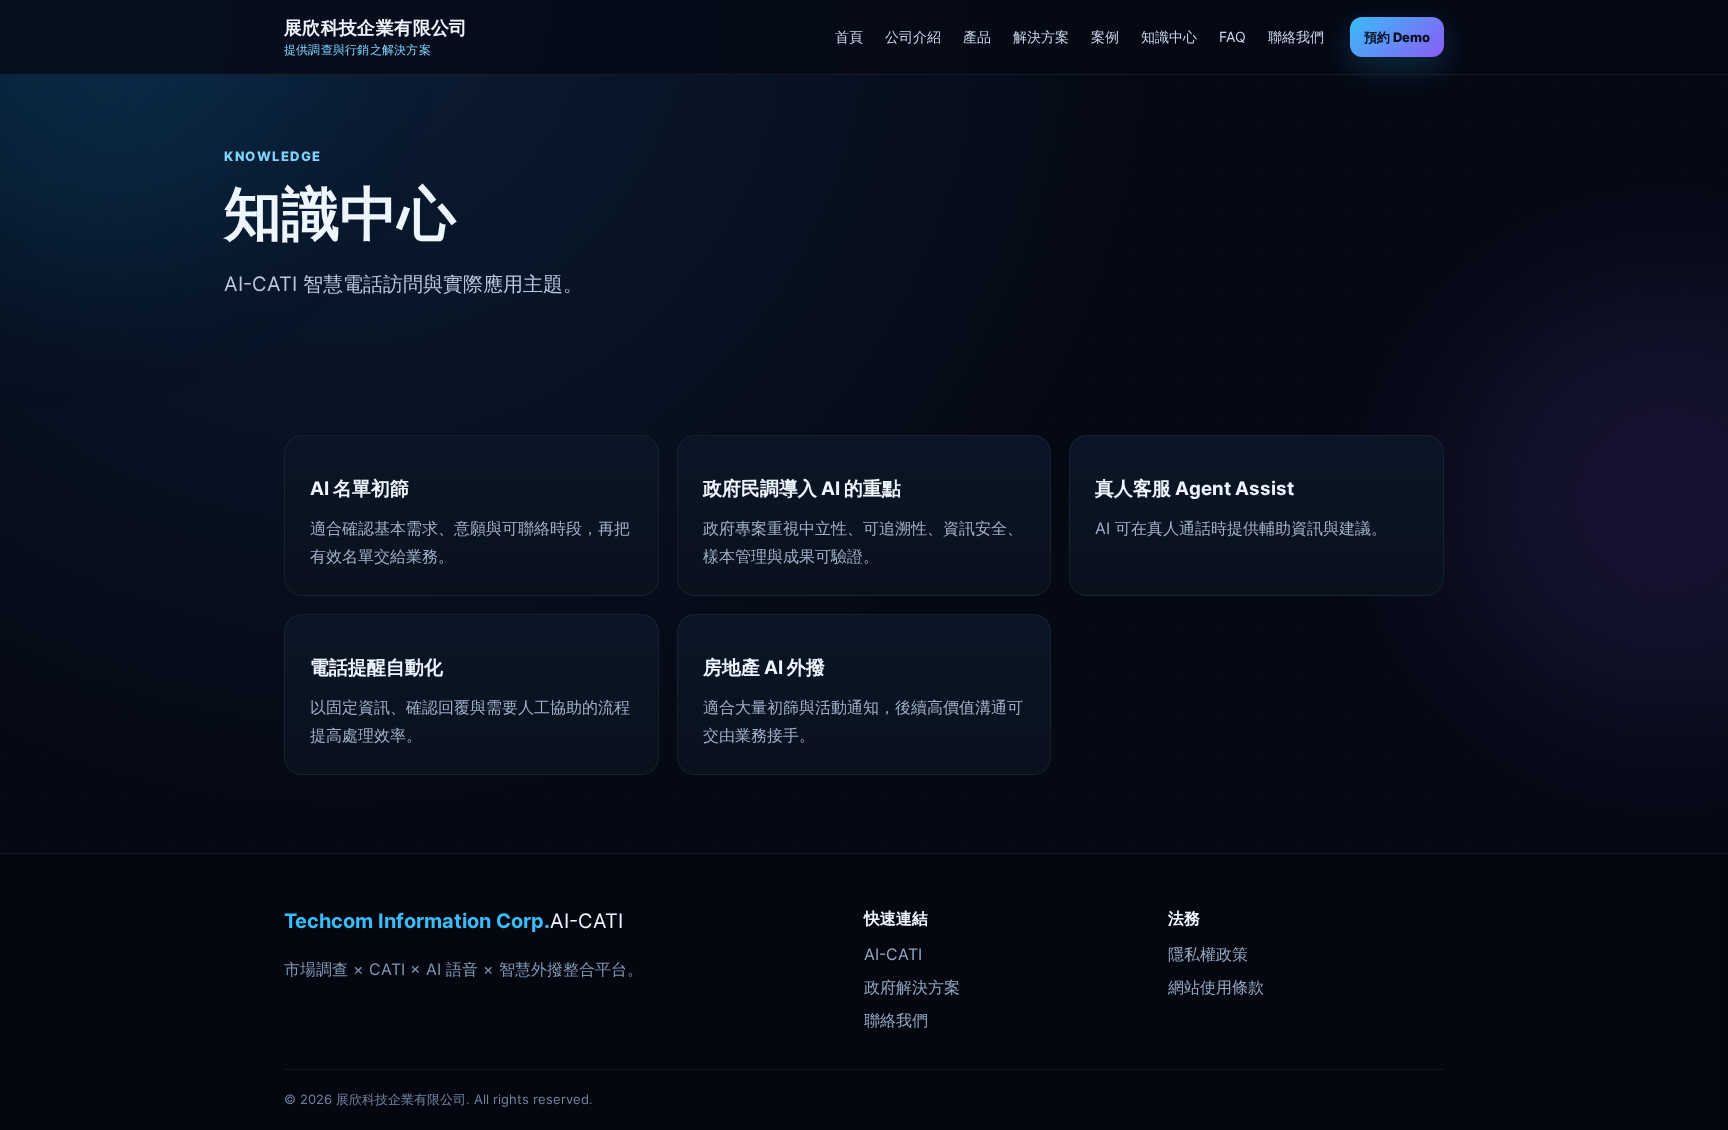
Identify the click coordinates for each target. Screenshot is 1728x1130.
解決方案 (1041, 36)
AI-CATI (893, 954)
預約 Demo (1397, 37)
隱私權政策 (1208, 954)
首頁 (849, 36)
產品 (977, 36)
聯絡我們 (1296, 36)
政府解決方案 (912, 987)
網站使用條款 (1216, 987)
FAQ (1232, 36)
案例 (1105, 36)
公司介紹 (913, 36)
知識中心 (1169, 36)
